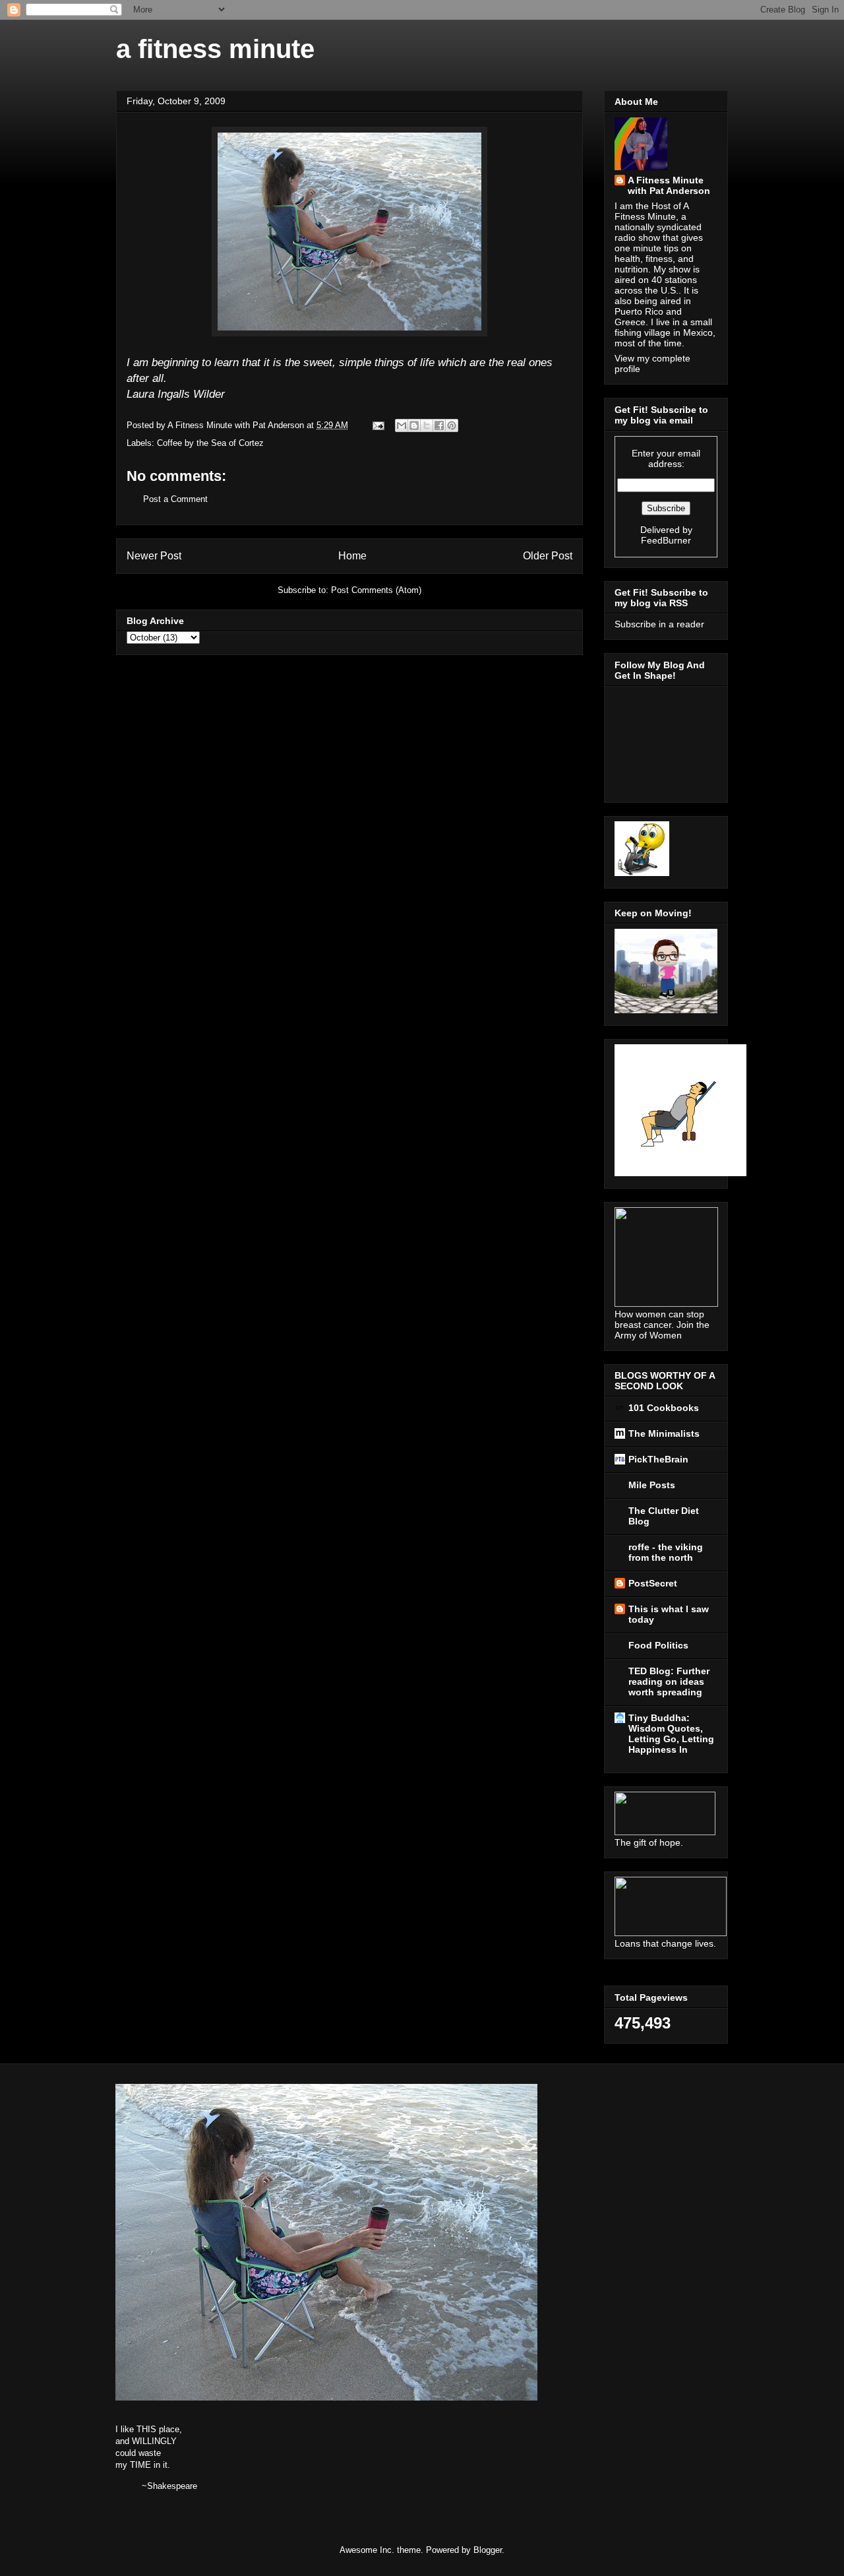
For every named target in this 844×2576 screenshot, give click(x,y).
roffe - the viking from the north (666, 1552)
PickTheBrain (658, 1459)
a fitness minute (215, 49)
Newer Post (154, 556)
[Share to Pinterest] (452, 425)
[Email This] (402, 425)
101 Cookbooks (664, 1408)
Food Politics (658, 1645)
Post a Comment (175, 499)
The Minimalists (664, 1433)
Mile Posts (652, 1485)
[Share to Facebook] (439, 425)
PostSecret (653, 1583)
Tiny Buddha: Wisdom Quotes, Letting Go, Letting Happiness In (671, 1734)
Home (352, 556)
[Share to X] (427, 425)
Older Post (548, 556)
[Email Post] (377, 425)
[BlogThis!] (414, 425)
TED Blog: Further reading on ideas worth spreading (669, 1681)
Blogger (488, 2550)
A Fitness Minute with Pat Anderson (669, 185)
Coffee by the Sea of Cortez (210, 443)
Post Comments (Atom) (376, 590)
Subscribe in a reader (659, 624)
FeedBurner (666, 540)
